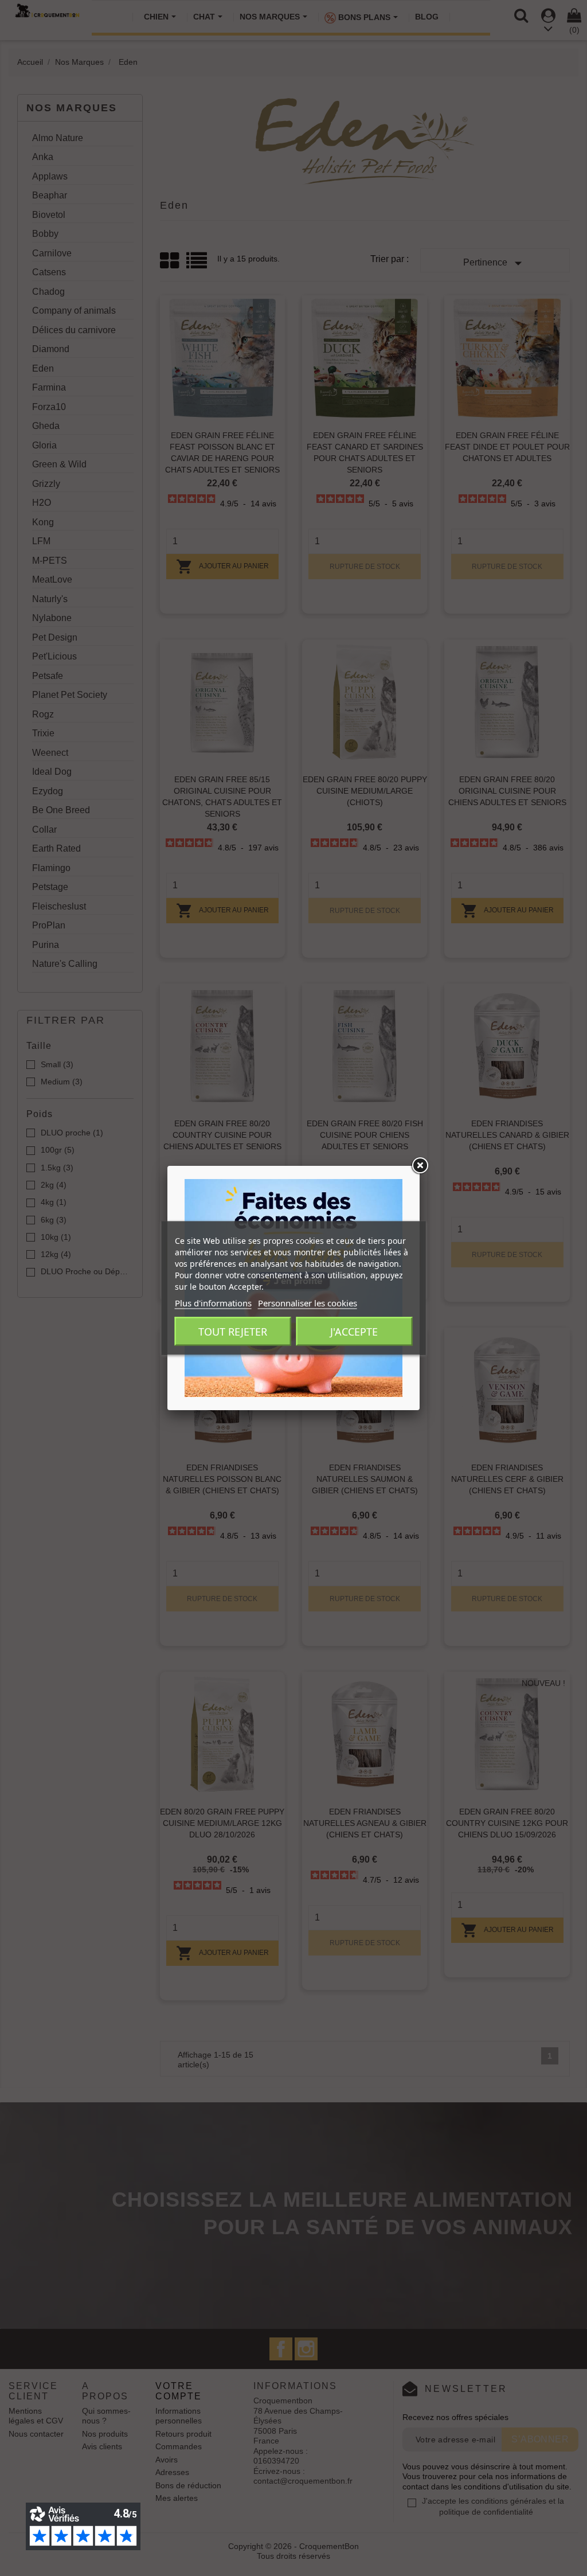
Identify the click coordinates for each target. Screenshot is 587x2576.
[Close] (420, 1166)
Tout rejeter (233, 1332)
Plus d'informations (213, 1303)
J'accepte (354, 1332)
